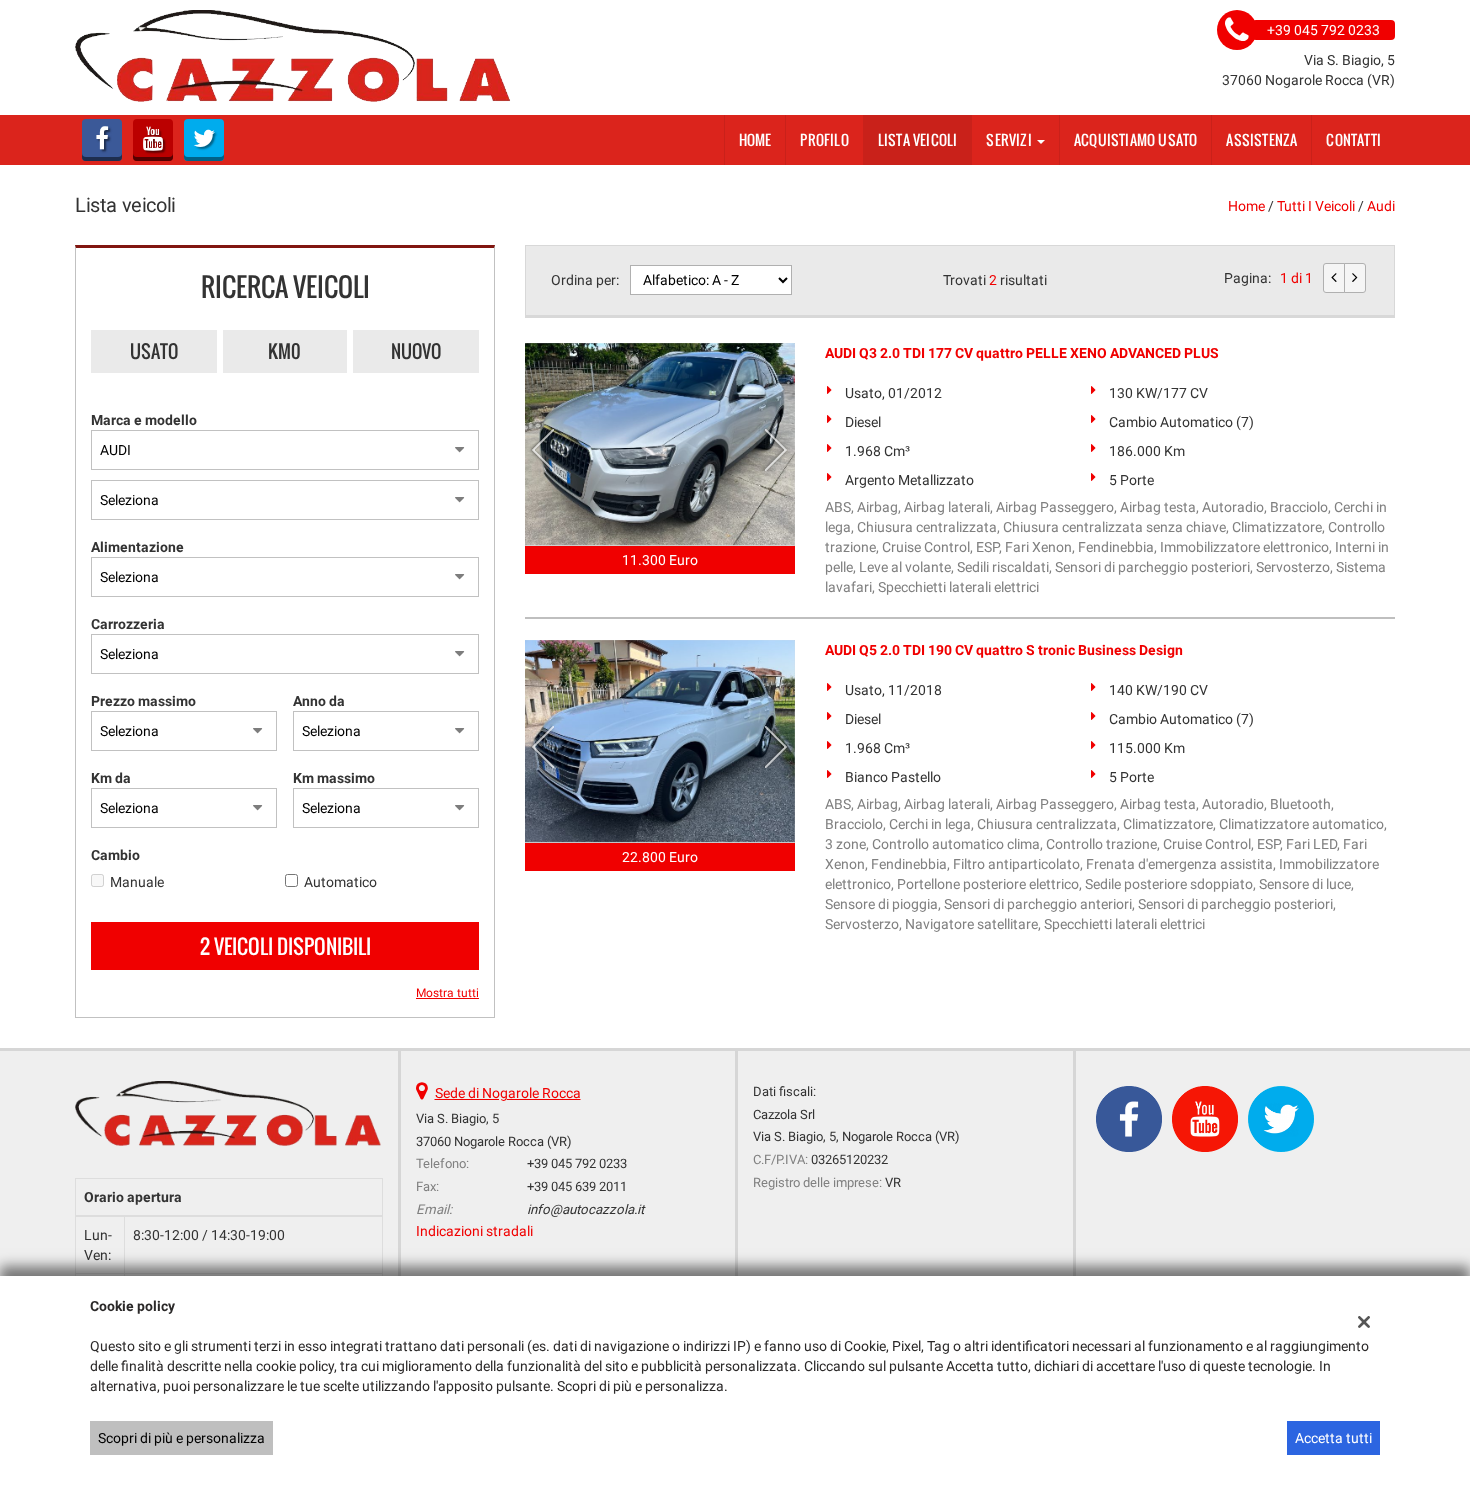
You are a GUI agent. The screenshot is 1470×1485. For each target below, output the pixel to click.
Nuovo (416, 351)
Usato (154, 351)
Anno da (319, 701)
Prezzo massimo (143, 701)
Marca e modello (144, 420)
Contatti (1353, 139)
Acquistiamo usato (1135, 139)
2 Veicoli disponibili (285, 946)
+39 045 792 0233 (577, 1163)
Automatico (340, 882)
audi (1381, 206)
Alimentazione (137, 547)
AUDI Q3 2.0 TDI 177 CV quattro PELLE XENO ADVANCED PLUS (1022, 353)
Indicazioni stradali (474, 1231)
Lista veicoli (918, 139)
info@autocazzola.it (585, 1209)
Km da (111, 778)
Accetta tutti (1333, 1438)
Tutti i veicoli (1316, 206)
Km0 (284, 351)
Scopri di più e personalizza (181, 1438)
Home (755, 139)
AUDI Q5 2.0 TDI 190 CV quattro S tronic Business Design (1004, 650)
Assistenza (1261, 139)
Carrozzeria (128, 624)
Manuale (137, 882)
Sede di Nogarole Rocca (508, 1093)
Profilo (824, 139)
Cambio (115, 855)
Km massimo (334, 778)
